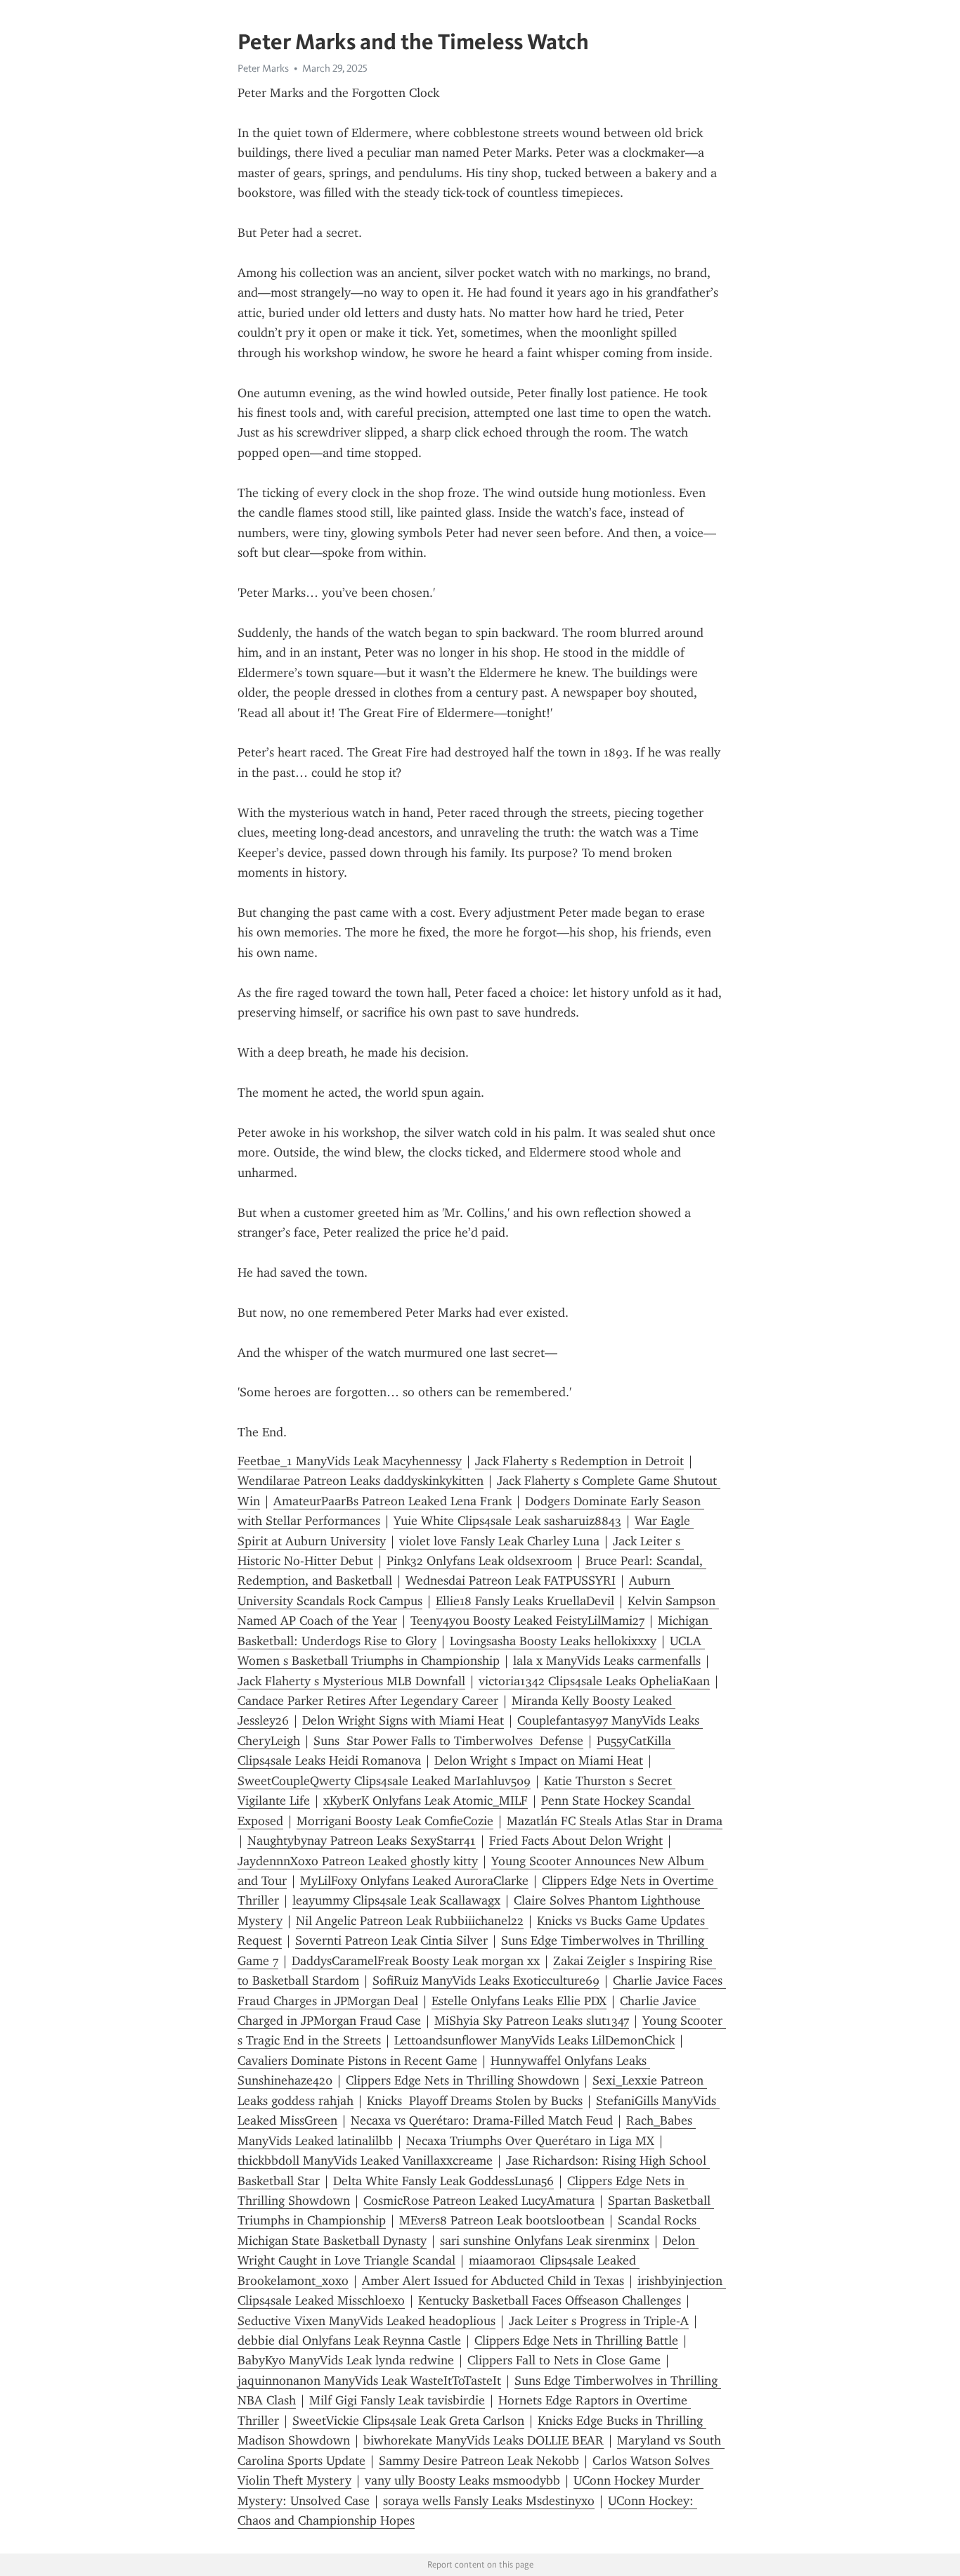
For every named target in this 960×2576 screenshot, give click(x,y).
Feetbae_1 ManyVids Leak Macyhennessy (350, 1461)
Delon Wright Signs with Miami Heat (403, 1720)
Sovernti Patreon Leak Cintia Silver (391, 1940)
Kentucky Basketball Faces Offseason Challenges (550, 2300)
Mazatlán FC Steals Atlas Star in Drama (615, 1821)
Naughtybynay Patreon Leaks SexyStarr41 (362, 1841)
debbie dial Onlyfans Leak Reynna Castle (349, 2340)
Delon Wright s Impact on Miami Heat (539, 1760)
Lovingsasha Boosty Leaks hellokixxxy (553, 1641)
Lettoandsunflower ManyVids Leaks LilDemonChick (534, 2040)
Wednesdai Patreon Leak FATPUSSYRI (511, 1580)
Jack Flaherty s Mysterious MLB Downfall (351, 1681)
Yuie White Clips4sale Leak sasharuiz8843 (507, 1521)
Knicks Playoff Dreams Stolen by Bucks (475, 2101)
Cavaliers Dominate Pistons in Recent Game (357, 2061)
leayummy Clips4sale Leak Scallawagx (396, 1900)
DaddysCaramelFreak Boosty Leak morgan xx (416, 1961)
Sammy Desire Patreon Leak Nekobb (479, 2461)
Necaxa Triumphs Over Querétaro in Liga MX (530, 2141)
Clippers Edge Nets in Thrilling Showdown (462, 2080)
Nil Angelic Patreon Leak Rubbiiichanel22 (410, 1921)
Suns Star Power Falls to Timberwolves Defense (448, 1741)
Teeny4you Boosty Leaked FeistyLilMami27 (527, 1621)
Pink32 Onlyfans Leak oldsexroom (479, 1561)
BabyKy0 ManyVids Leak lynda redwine (346, 2360)
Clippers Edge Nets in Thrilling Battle (576, 2340)
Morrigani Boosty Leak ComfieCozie (395, 1821)
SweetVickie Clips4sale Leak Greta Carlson (408, 2421)
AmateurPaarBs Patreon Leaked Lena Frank (393, 1501)
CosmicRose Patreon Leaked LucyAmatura (479, 2201)
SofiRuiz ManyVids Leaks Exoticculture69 (486, 1981)
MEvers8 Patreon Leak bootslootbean (502, 2220)
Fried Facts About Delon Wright (576, 1841)
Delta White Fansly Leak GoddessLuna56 (443, 2181)
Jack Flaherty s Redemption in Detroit (579, 1461)
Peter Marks (263, 68)
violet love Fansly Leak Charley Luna (499, 1541)
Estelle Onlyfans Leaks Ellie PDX (519, 2001)
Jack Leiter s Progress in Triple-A (599, 2321)
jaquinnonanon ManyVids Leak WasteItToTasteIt (369, 2381)
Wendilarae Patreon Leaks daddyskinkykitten (361, 1481)
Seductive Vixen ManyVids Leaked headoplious (367, 2321)
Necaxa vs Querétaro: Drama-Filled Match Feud (482, 2120)
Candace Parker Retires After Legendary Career (368, 1701)
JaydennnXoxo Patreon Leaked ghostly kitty (358, 1861)
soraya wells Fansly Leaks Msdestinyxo (489, 2501)
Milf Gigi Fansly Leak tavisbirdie (397, 2400)
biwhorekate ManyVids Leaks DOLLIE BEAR (484, 2440)
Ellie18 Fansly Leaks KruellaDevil (525, 1601)
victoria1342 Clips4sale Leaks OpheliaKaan (594, 1681)
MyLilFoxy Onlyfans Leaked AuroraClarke (414, 1881)
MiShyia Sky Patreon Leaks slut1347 (532, 2021)
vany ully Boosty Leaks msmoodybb (462, 2480)
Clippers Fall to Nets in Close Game (564, 2360)
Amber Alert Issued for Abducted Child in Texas (493, 2281)
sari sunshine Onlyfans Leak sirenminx (545, 2241)
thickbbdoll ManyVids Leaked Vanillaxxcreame (365, 2160)
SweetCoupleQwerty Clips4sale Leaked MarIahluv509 (384, 1781)
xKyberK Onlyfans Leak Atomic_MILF (426, 1801)
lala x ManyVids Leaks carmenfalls (607, 1661)
